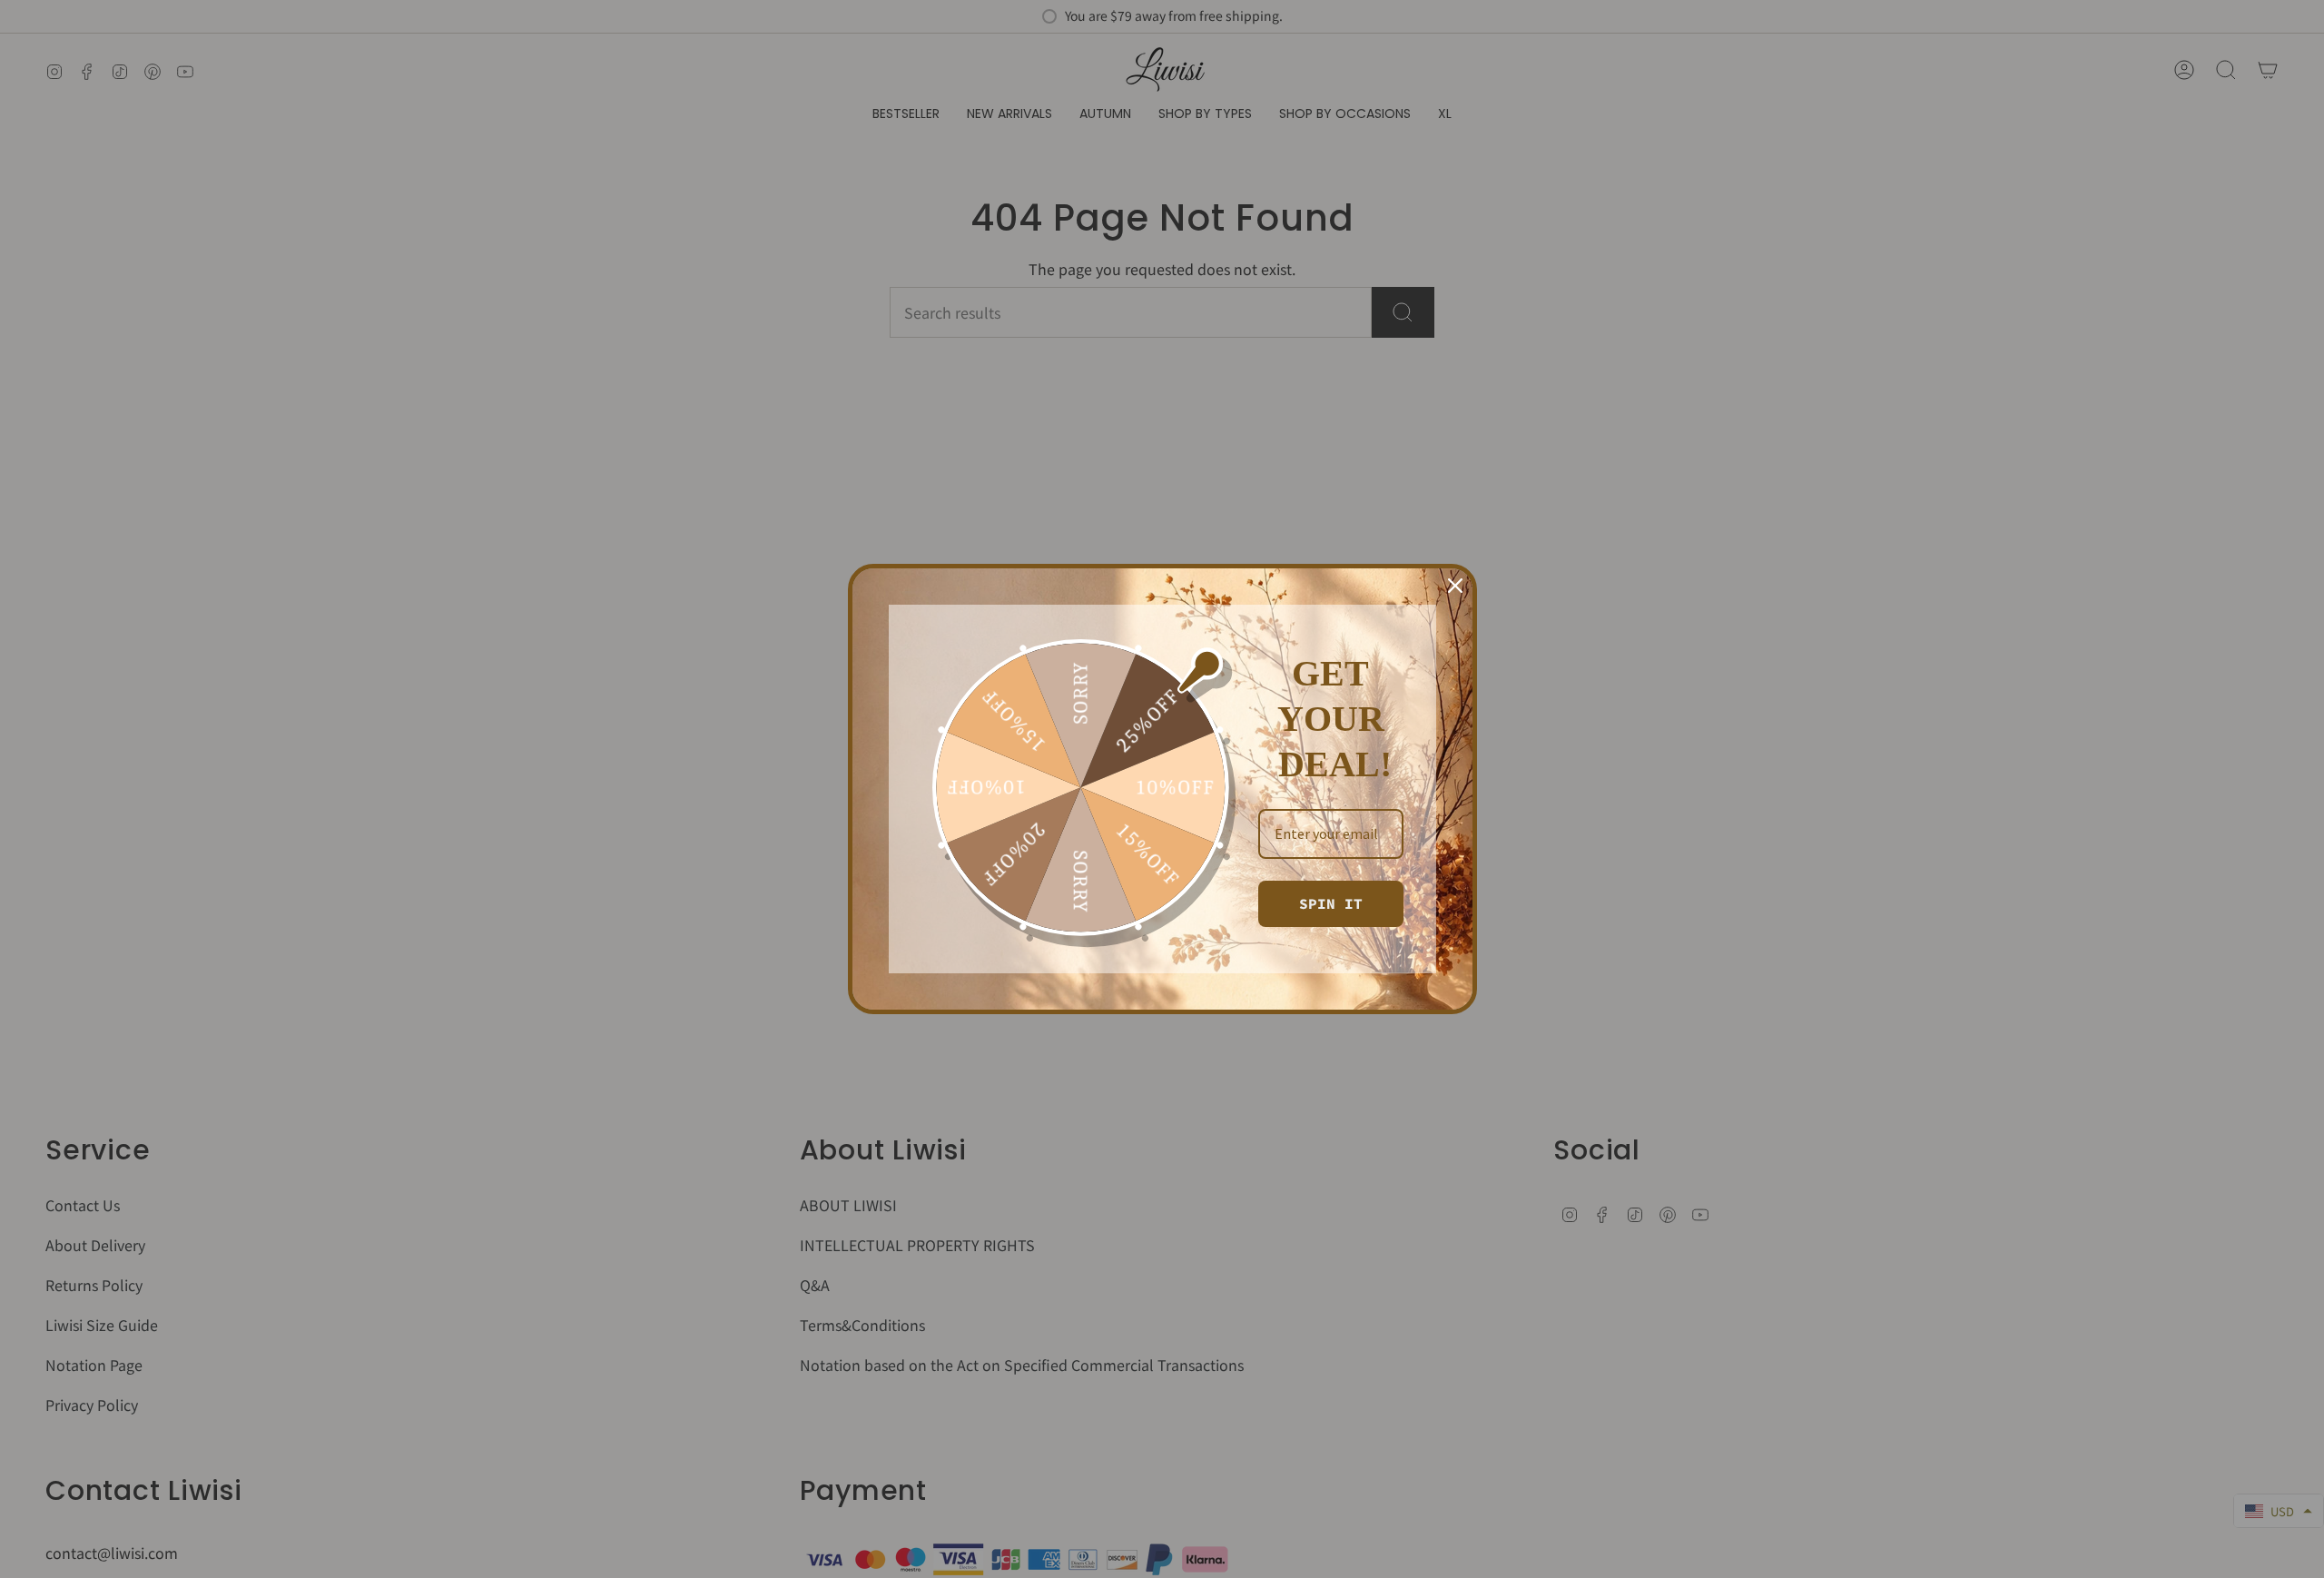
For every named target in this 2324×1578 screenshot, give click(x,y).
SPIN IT (1331, 903)
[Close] (1455, 586)
